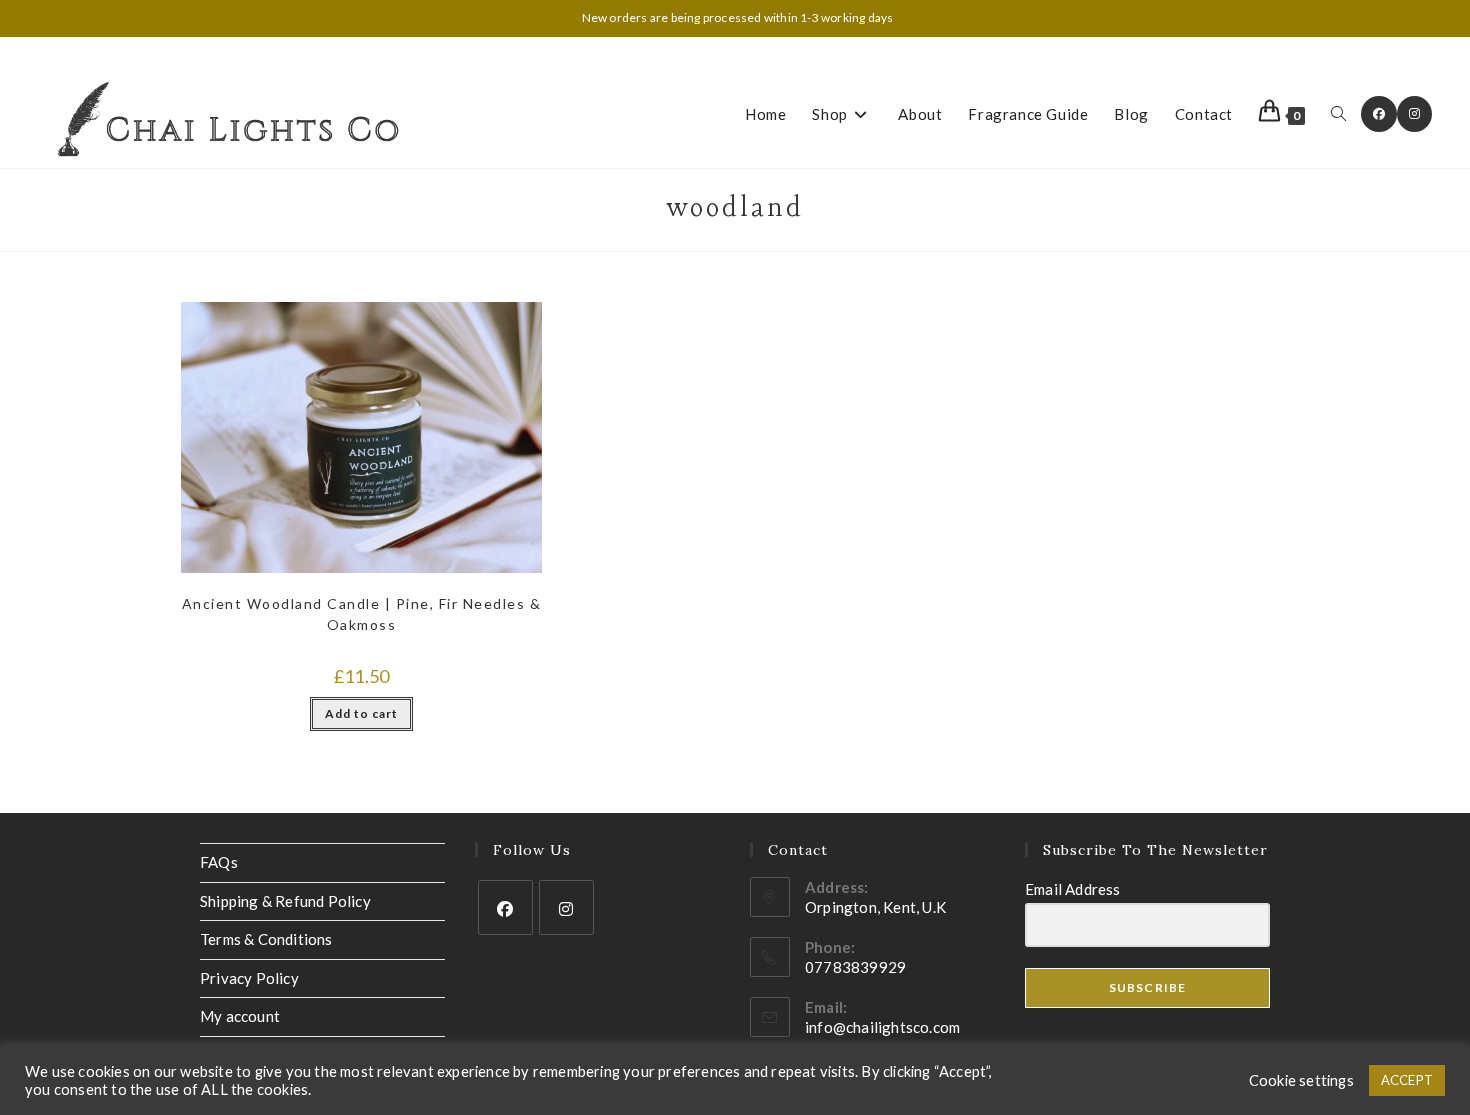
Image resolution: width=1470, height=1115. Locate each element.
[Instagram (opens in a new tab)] (1414, 114)
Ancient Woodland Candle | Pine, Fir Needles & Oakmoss (362, 614)
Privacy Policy (249, 978)
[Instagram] (566, 907)
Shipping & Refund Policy (285, 901)
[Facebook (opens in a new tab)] (1379, 114)
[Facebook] (505, 907)
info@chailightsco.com (882, 1027)
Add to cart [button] (361, 713)
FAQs (219, 862)
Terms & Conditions (266, 939)
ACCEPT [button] (1407, 1080)
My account (240, 1016)
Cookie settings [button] (1301, 1080)
